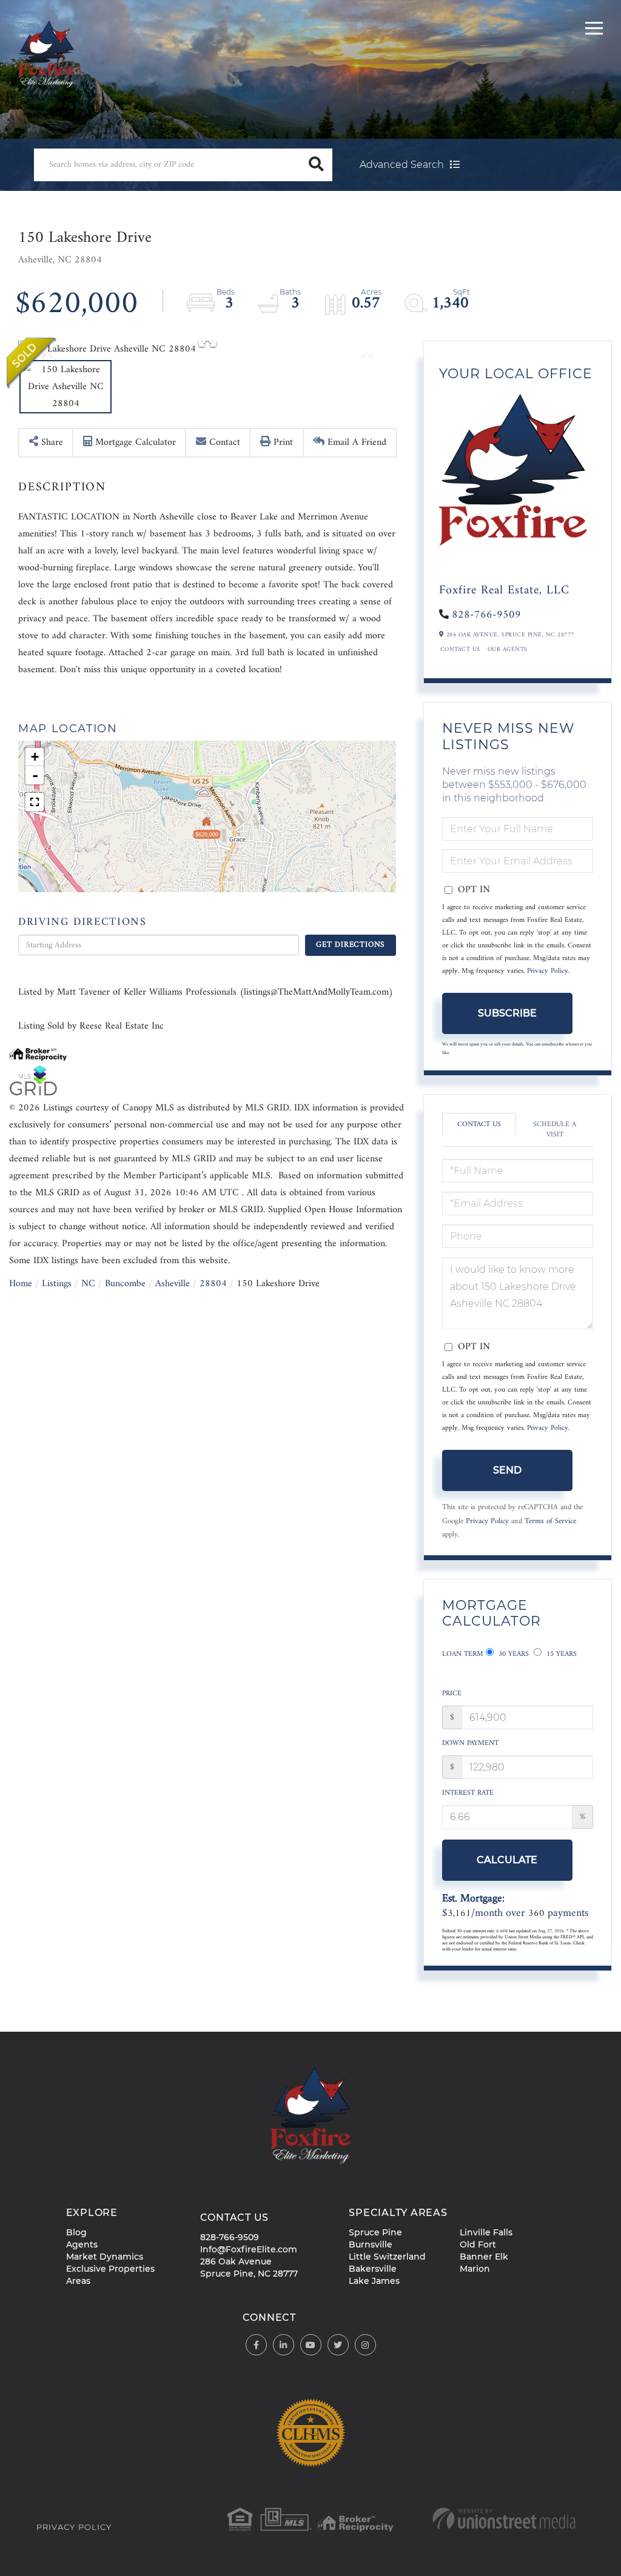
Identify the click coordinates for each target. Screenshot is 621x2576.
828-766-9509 (486, 615)
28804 (213, 1284)
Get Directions (350, 945)
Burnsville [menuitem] (371, 2244)
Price (452, 1694)
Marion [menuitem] (475, 2269)
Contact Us (460, 650)
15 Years (560, 1654)
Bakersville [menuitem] (373, 2269)
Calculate (507, 1860)
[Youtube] (311, 2345)
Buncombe (125, 1284)
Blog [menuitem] (76, 2232)
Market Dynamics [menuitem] (105, 2257)
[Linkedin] (284, 2345)
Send (507, 1470)
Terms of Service (550, 1521)
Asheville (173, 1284)
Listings (57, 1284)
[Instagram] (365, 2345)
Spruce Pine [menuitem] (375, 2232)
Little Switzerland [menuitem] (387, 2257)
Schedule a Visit (555, 1130)
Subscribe (507, 1013)
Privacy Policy (548, 971)
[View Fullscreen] (35, 802)
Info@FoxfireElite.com (249, 2249)
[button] (316, 165)
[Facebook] (256, 2345)
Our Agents (508, 650)
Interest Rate (468, 1793)
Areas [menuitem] (78, 2281)
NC (88, 1284)
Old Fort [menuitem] (478, 2244)
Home (21, 1284)
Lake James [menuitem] (374, 2281)
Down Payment (470, 1743)
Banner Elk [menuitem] (484, 2257)
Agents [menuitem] (82, 2244)
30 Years (512, 1654)
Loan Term (463, 1654)
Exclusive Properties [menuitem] (110, 2269)
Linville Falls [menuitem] (486, 2232)
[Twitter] (338, 2345)
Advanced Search (402, 165)
